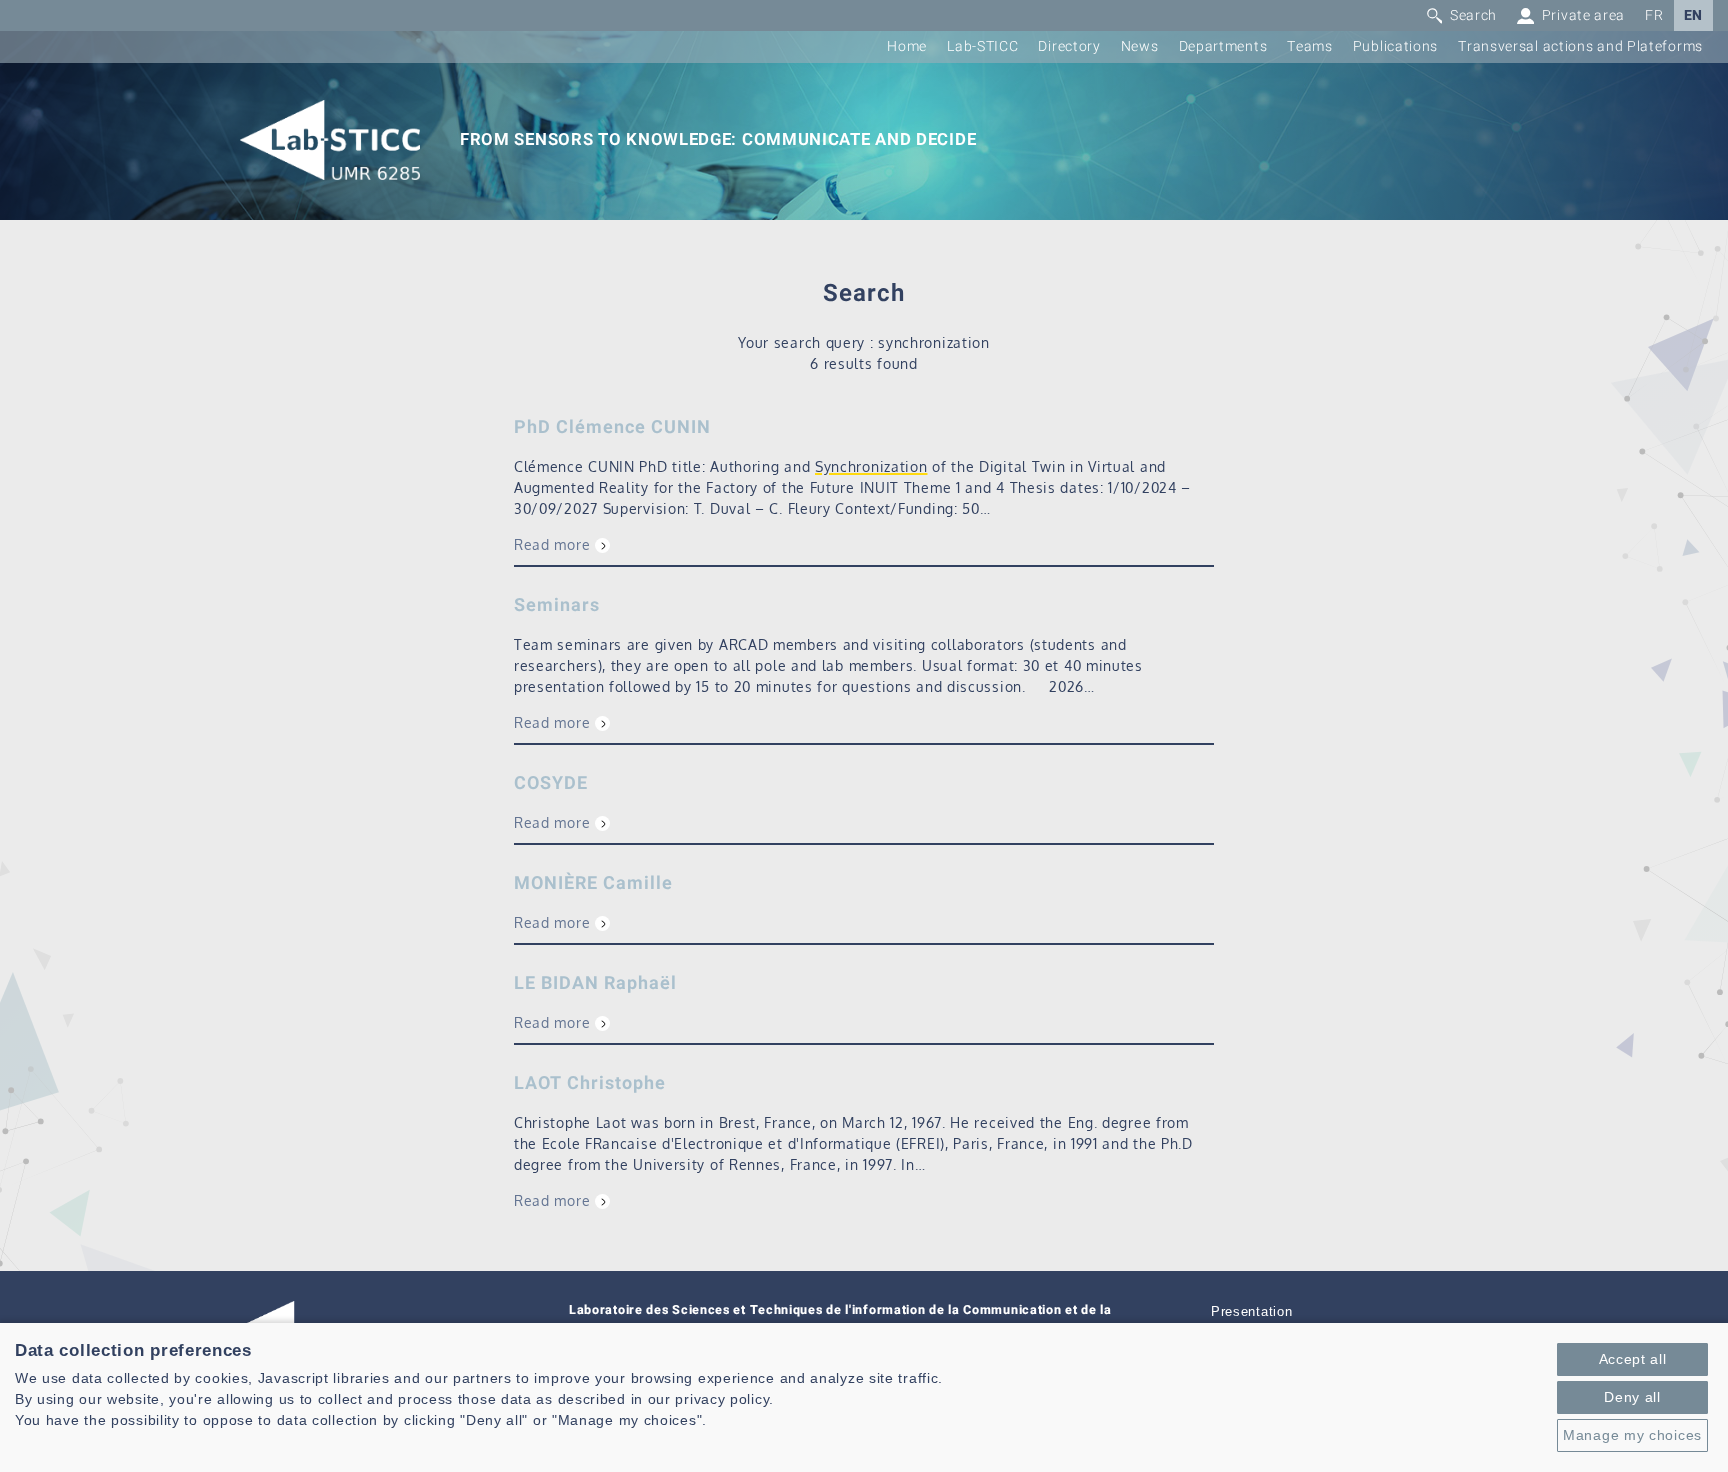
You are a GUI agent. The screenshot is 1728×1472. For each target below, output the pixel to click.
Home (907, 46)
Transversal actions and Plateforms (1580, 46)
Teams (1310, 46)
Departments (1223, 46)
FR (1654, 15)
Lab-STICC (982, 46)
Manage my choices (1632, 1435)
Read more (552, 544)
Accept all (1633, 1359)
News (1140, 46)
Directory (1069, 46)
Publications (1395, 46)
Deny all (1632, 1397)
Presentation (1251, 1312)
